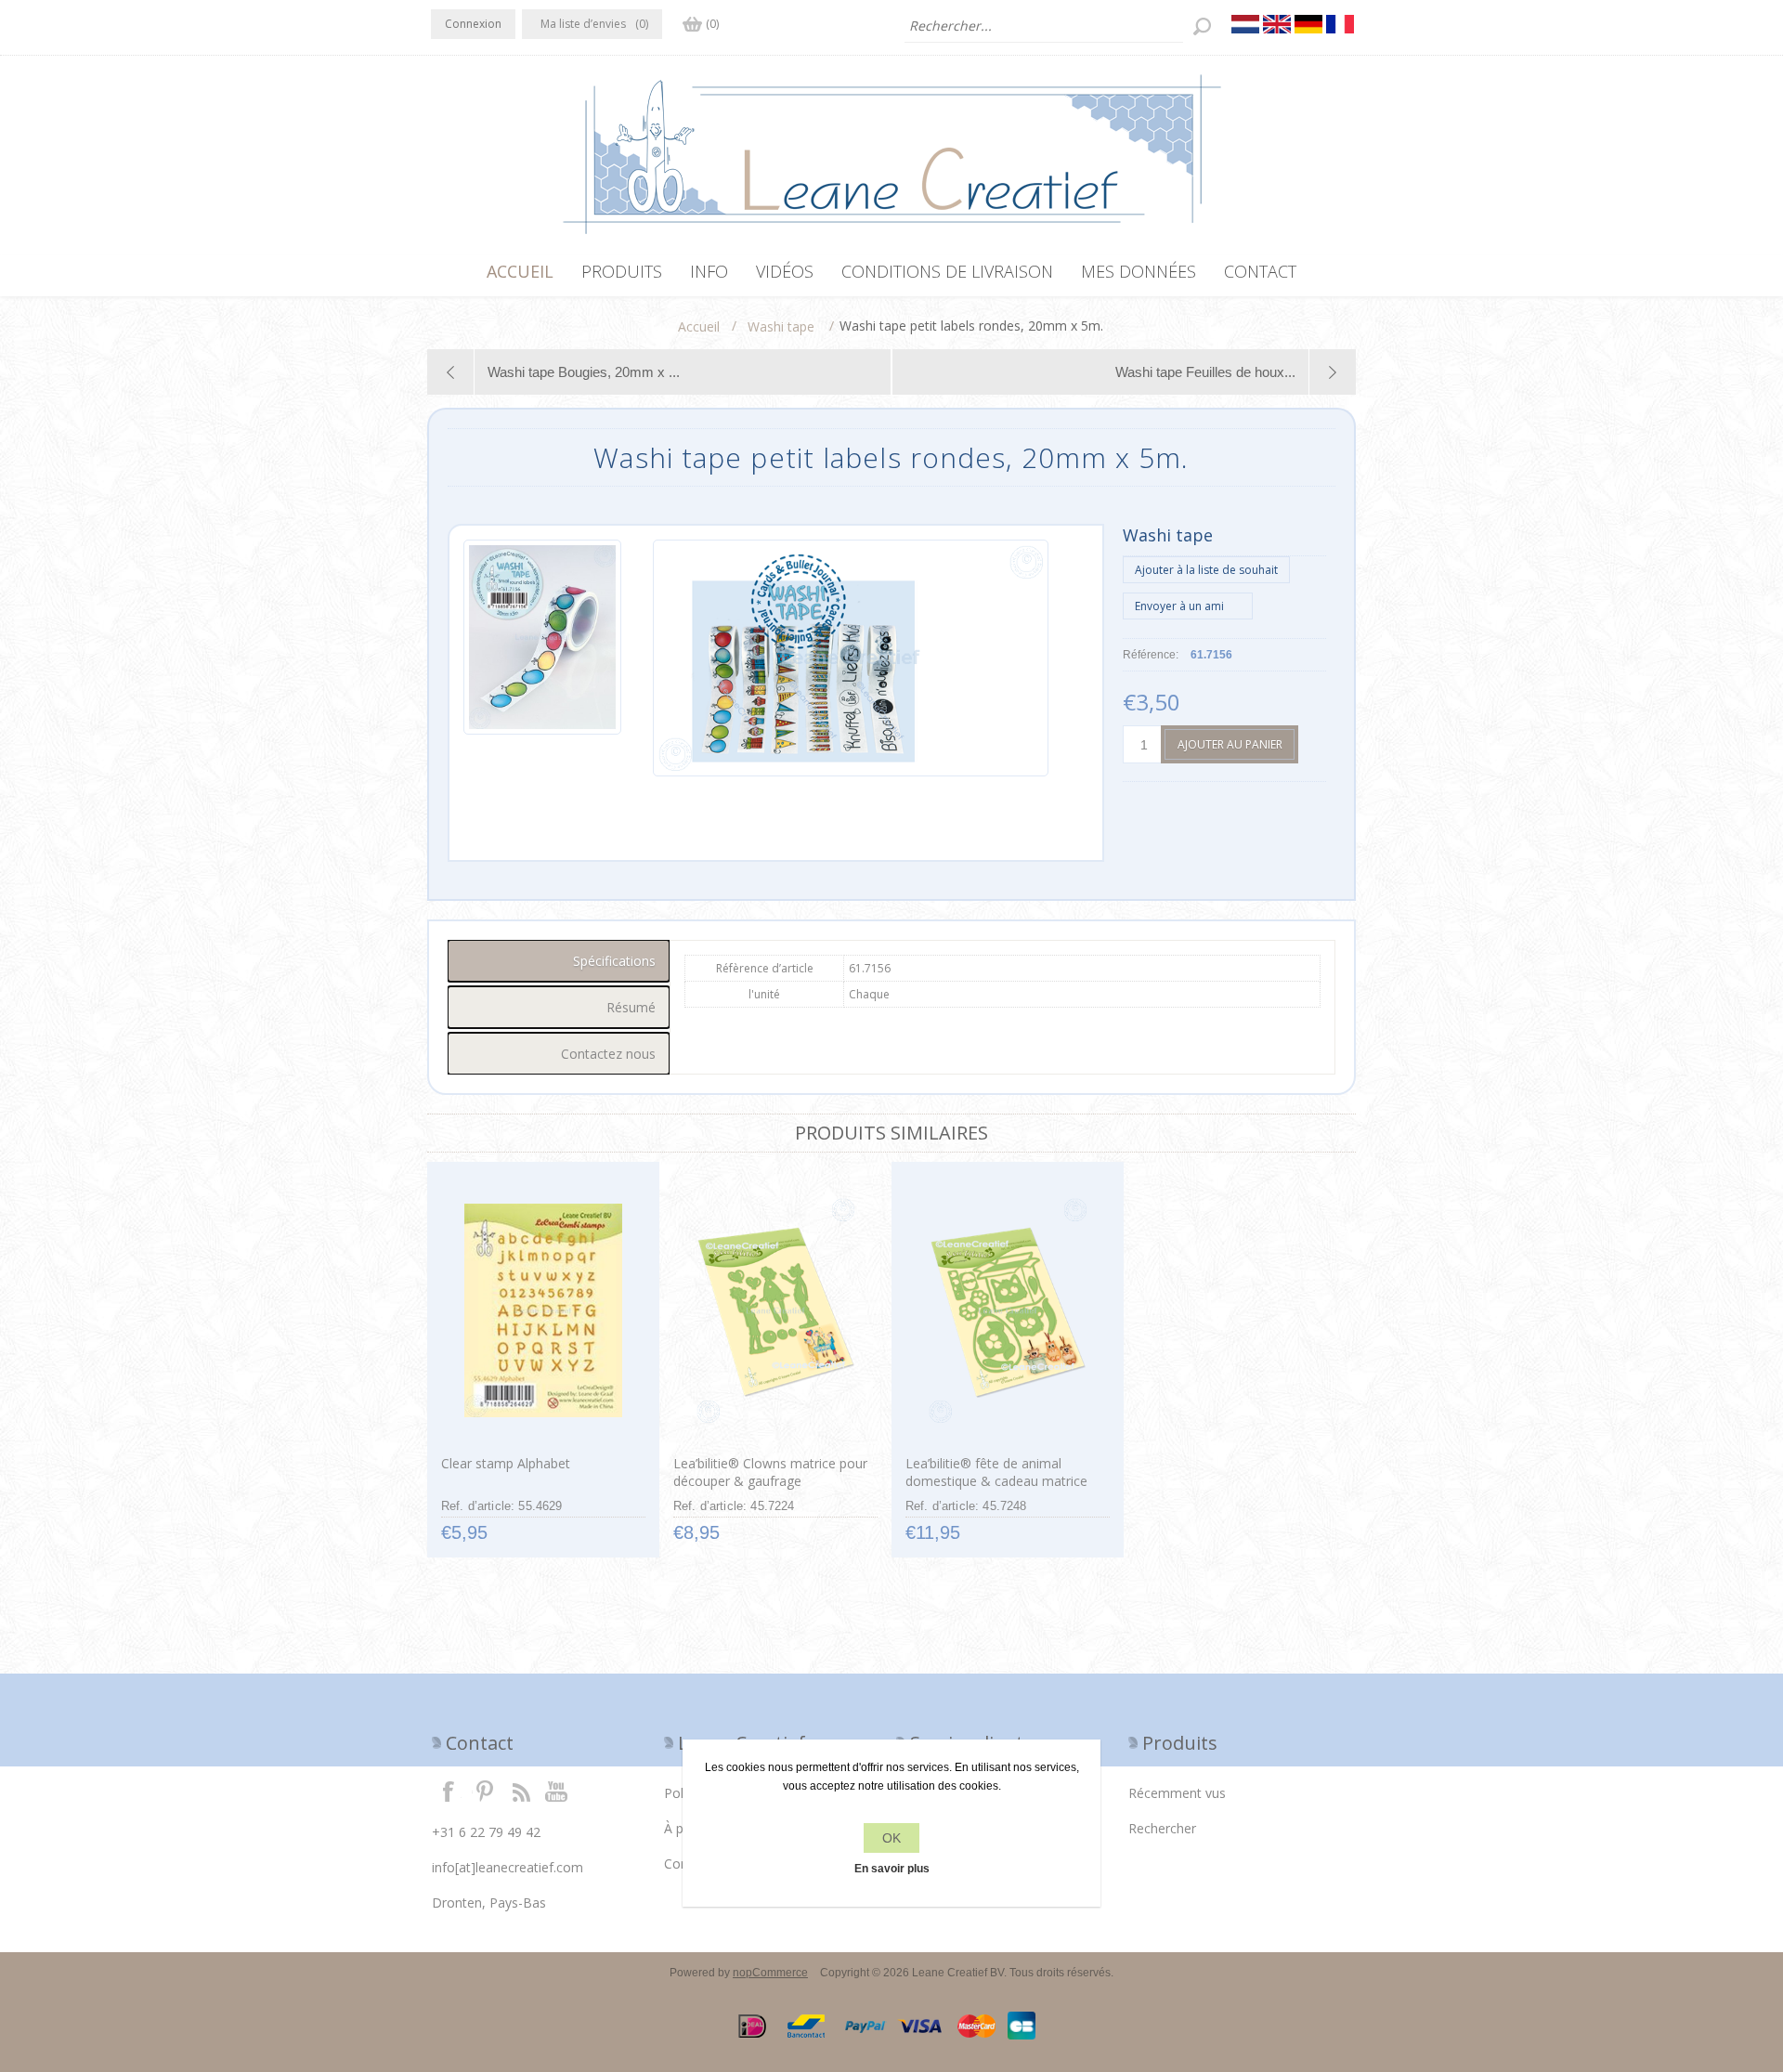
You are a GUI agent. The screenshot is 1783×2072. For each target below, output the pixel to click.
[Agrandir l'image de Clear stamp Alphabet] (543, 1310)
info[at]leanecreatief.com (508, 1867)
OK (891, 1838)
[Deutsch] (1308, 24)
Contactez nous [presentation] (608, 1054)
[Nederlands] (1245, 24)
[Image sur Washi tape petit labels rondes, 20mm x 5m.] (542, 658)
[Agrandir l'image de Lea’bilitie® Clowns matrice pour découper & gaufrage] (775, 1310)
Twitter (485, 1791)
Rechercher (1162, 1828)
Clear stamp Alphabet (506, 1463)
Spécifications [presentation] (614, 961)
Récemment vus (1177, 1793)
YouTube (557, 1791)
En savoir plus (892, 1869)
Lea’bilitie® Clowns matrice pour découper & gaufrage (770, 1472)
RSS (521, 1791)
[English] (1277, 24)
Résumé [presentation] (631, 1007)
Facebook (449, 1791)
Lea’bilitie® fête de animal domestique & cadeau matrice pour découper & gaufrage (996, 1481)
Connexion (473, 24)
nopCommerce (770, 1973)
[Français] (1340, 24)
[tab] (559, 961)
